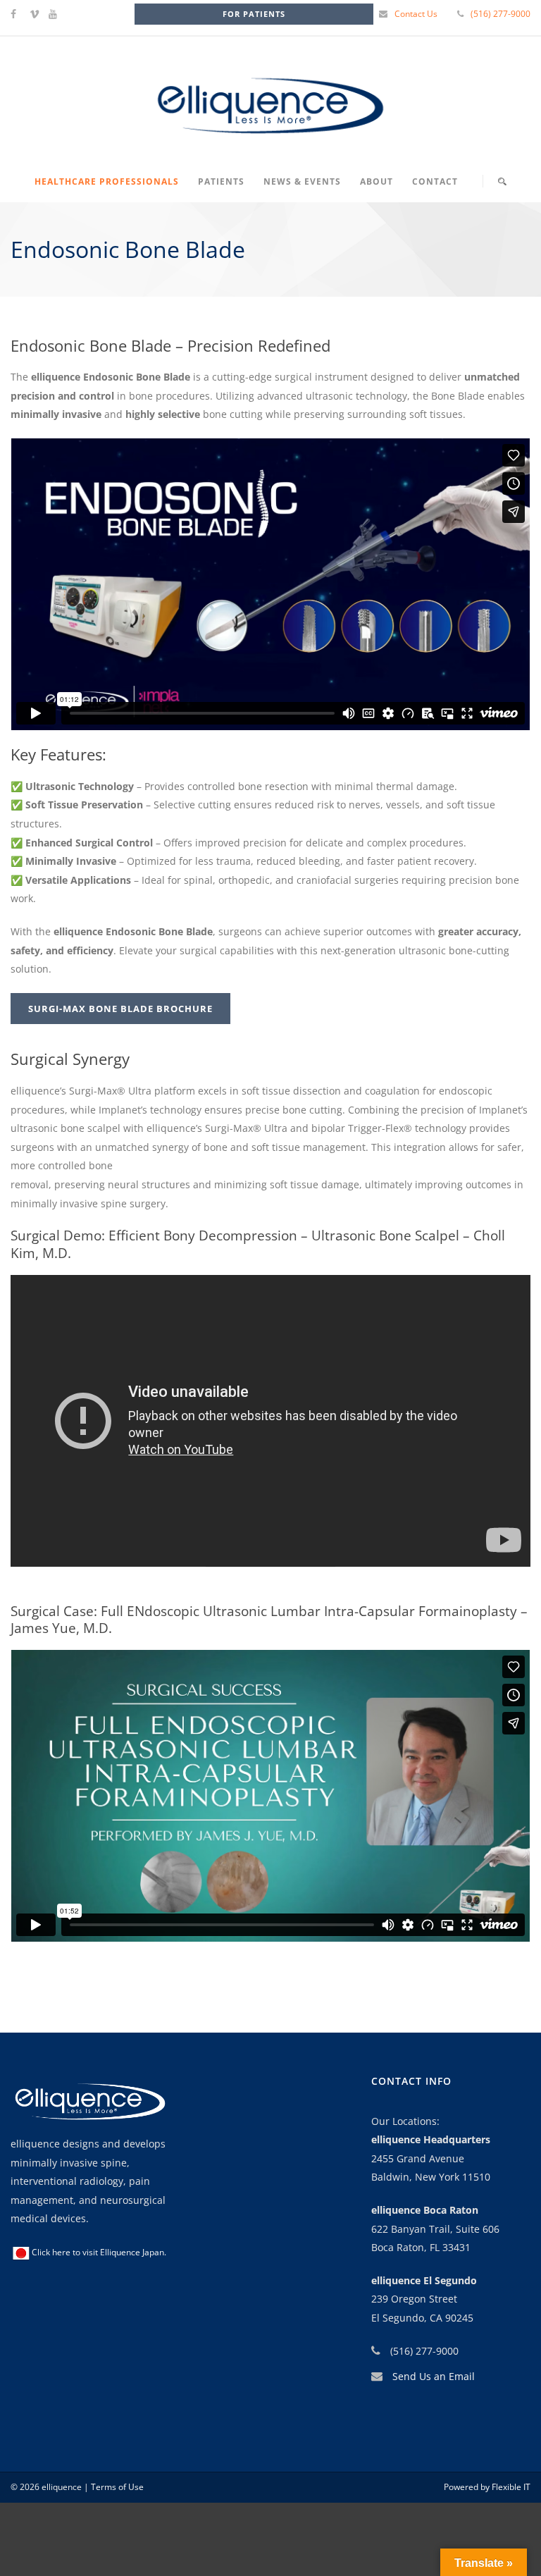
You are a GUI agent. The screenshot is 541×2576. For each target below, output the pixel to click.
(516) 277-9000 (500, 14)
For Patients (254, 14)
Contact (435, 181)
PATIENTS (221, 181)
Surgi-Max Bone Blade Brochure (120, 1009)
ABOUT (377, 181)
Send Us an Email (434, 2376)
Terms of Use (116, 2487)
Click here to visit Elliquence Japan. (99, 2252)
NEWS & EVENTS (302, 181)
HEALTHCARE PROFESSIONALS (107, 181)
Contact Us (416, 14)
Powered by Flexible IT (487, 2487)
